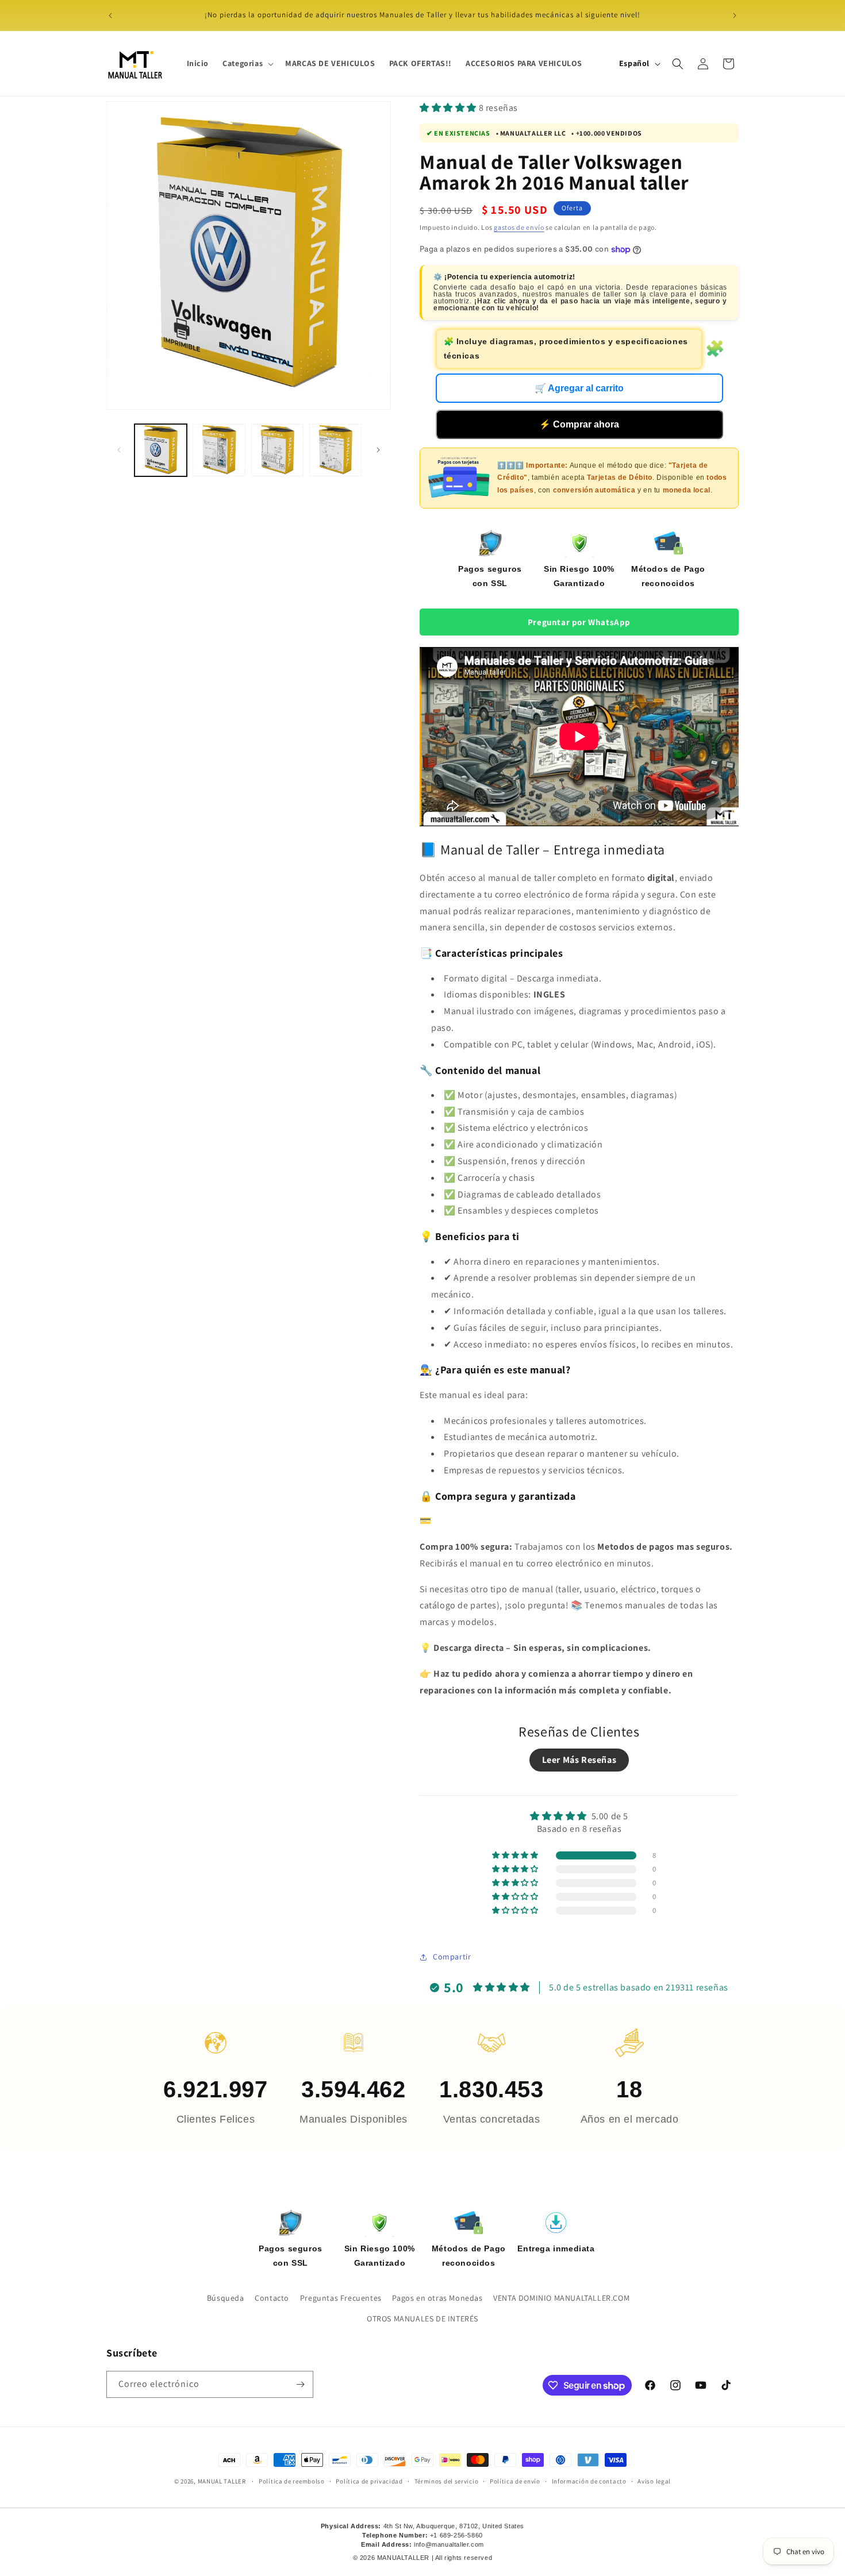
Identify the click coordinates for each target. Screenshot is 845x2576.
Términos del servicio (447, 2481)
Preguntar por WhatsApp (579, 622)
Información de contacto (589, 2481)
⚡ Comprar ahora (579, 424)
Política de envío (515, 2481)
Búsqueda (226, 2298)
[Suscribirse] (300, 2384)
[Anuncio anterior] (110, 16)
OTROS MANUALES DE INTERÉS (422, 2319)
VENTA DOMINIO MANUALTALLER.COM (561, 2298)
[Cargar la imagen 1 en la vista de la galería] (161, 450)
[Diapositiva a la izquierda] (119, 450)
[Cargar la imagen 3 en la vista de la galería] (277, 450)
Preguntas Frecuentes (341, 2298)
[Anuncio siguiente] (735, 16)
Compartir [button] (452, 1957)
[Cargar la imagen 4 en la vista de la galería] (335, 450)
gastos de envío (519, 227)
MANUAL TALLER (222, 2481)
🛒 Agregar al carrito (579, 388)
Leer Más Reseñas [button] (579, 1760)
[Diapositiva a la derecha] (378, 450)
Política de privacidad (369, 2481)
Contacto (272, 2298)
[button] (247, 63)
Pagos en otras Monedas (437, 2298)
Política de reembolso (292, 2481)
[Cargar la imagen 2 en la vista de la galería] (219, 450)
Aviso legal (654, 2481)
